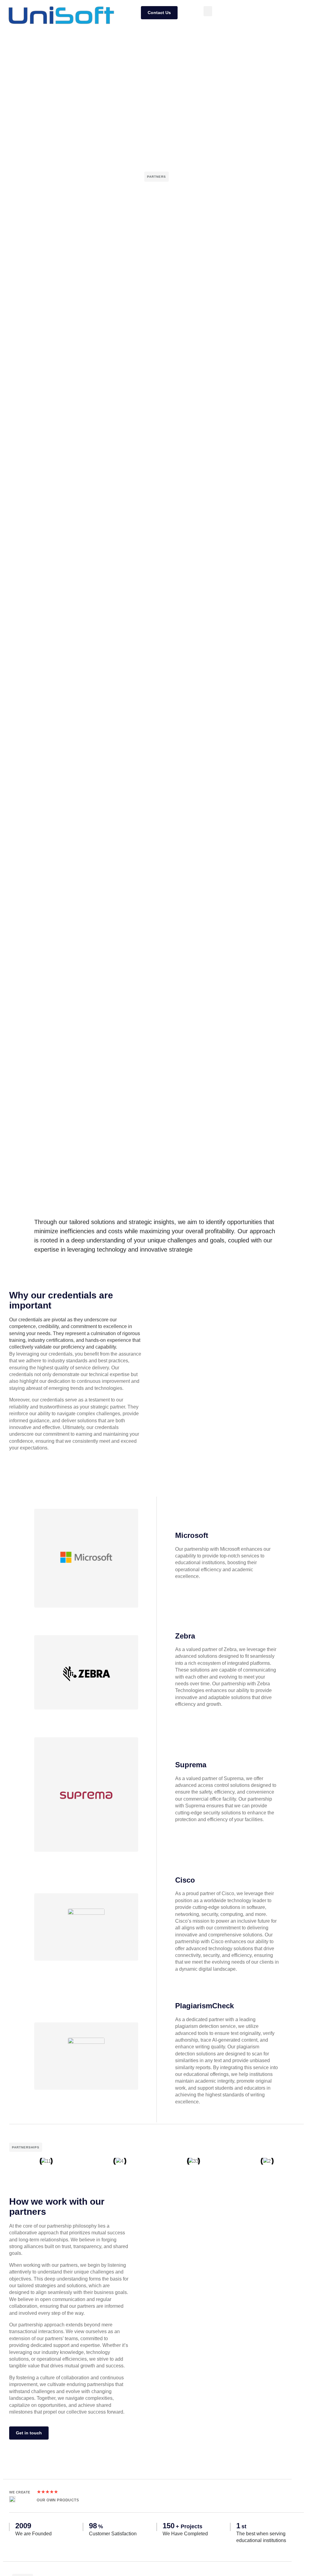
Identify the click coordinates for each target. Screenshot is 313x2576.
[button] (208, 11)
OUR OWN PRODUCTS (58, 2500)
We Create (20, 2492)
